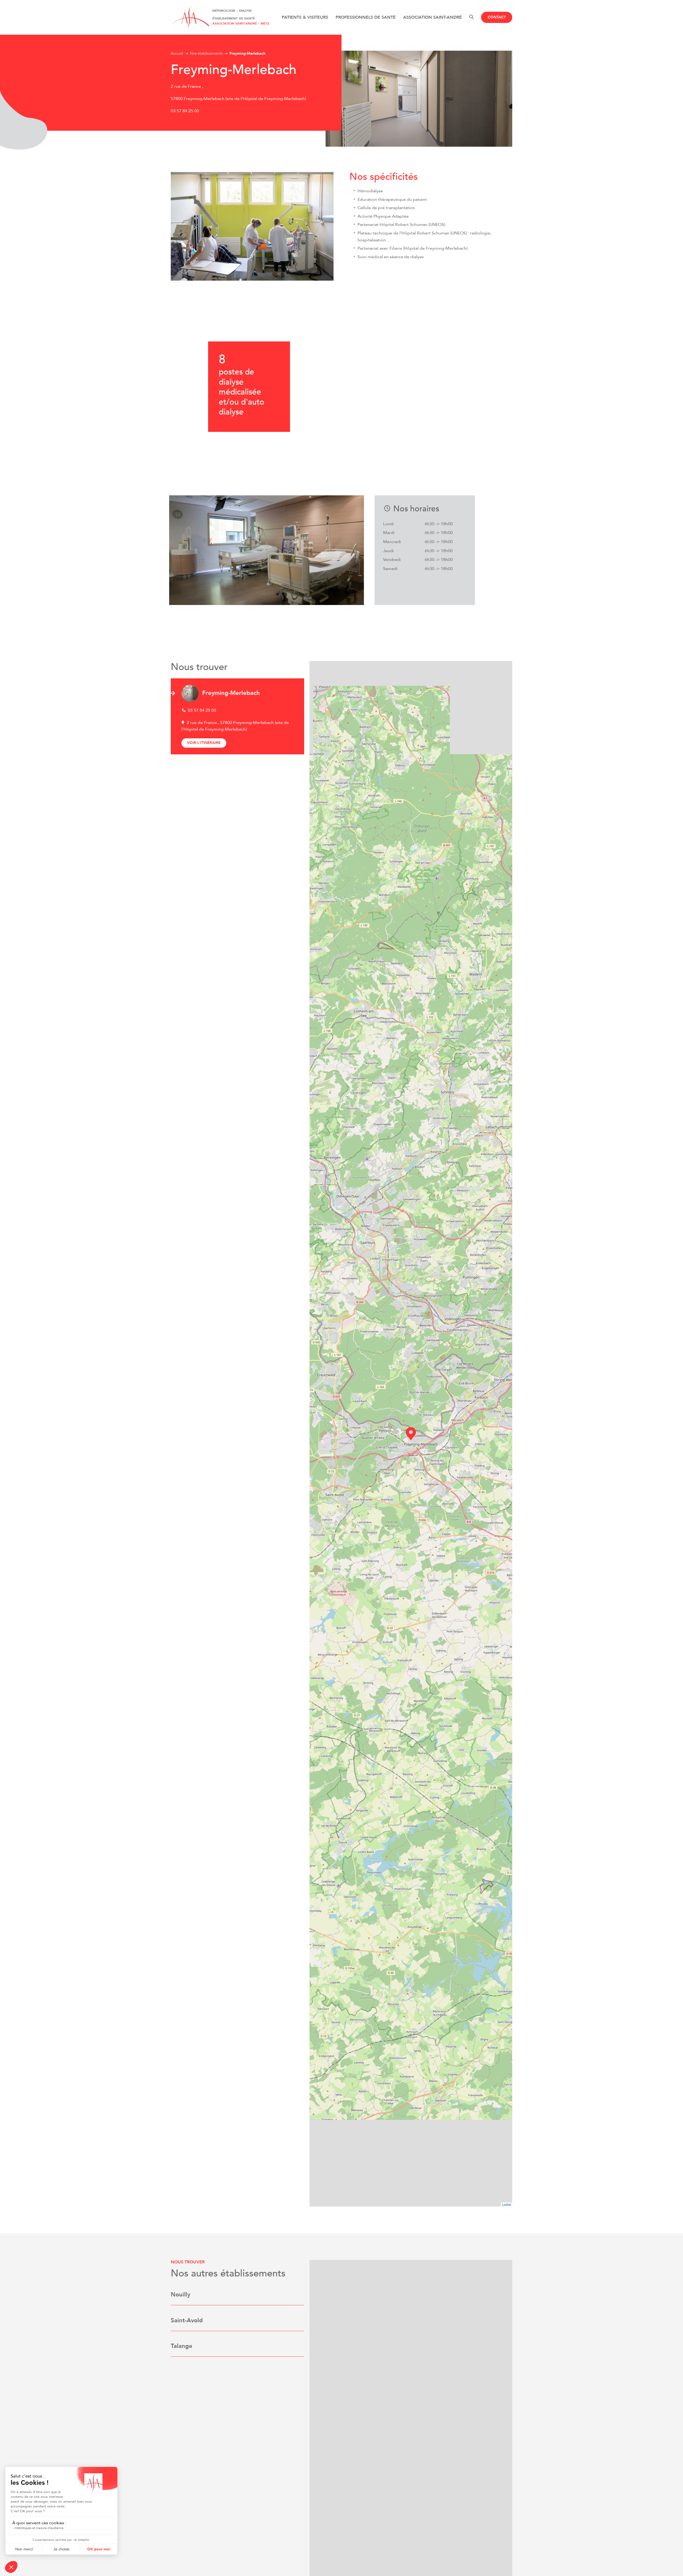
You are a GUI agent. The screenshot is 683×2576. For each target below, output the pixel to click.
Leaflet (507, 2204)
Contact (497, 17)
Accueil (177, 53)
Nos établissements (206, 53)
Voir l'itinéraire (204, 743)
